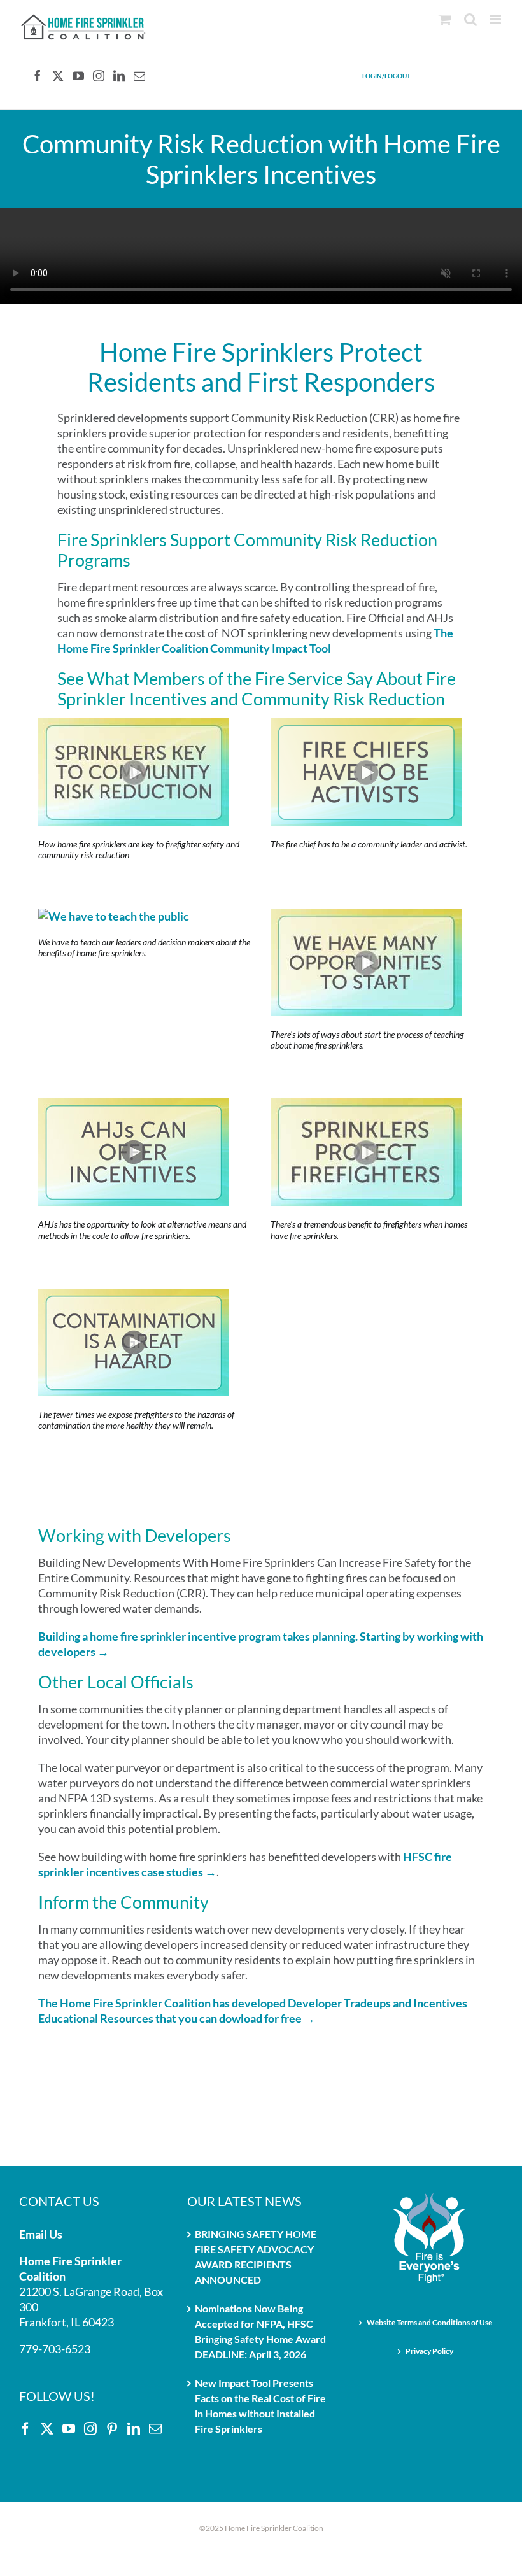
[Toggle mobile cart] (445, 19)
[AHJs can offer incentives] (134, 1106)
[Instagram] (99, 76)
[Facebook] (38, 76)
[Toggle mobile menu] (496, 19)
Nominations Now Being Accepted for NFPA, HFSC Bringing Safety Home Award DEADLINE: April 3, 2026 (260, 2331)
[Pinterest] (112, 2429)
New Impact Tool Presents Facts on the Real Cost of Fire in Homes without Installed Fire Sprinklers (260, 2406)
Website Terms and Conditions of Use (429, 2322)
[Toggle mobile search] (470, 19)
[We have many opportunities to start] (366, 916)
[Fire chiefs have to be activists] (366, 726)
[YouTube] (78, 76)
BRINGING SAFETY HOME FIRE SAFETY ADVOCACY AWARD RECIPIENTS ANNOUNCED (256, 2257)
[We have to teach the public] (114, 916)
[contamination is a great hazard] (134, 1296)
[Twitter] (58, 76)
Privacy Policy (429, 2351)
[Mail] (139, 76)
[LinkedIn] (119, 76)
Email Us (41, 2234)
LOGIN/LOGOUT (386, 76)
